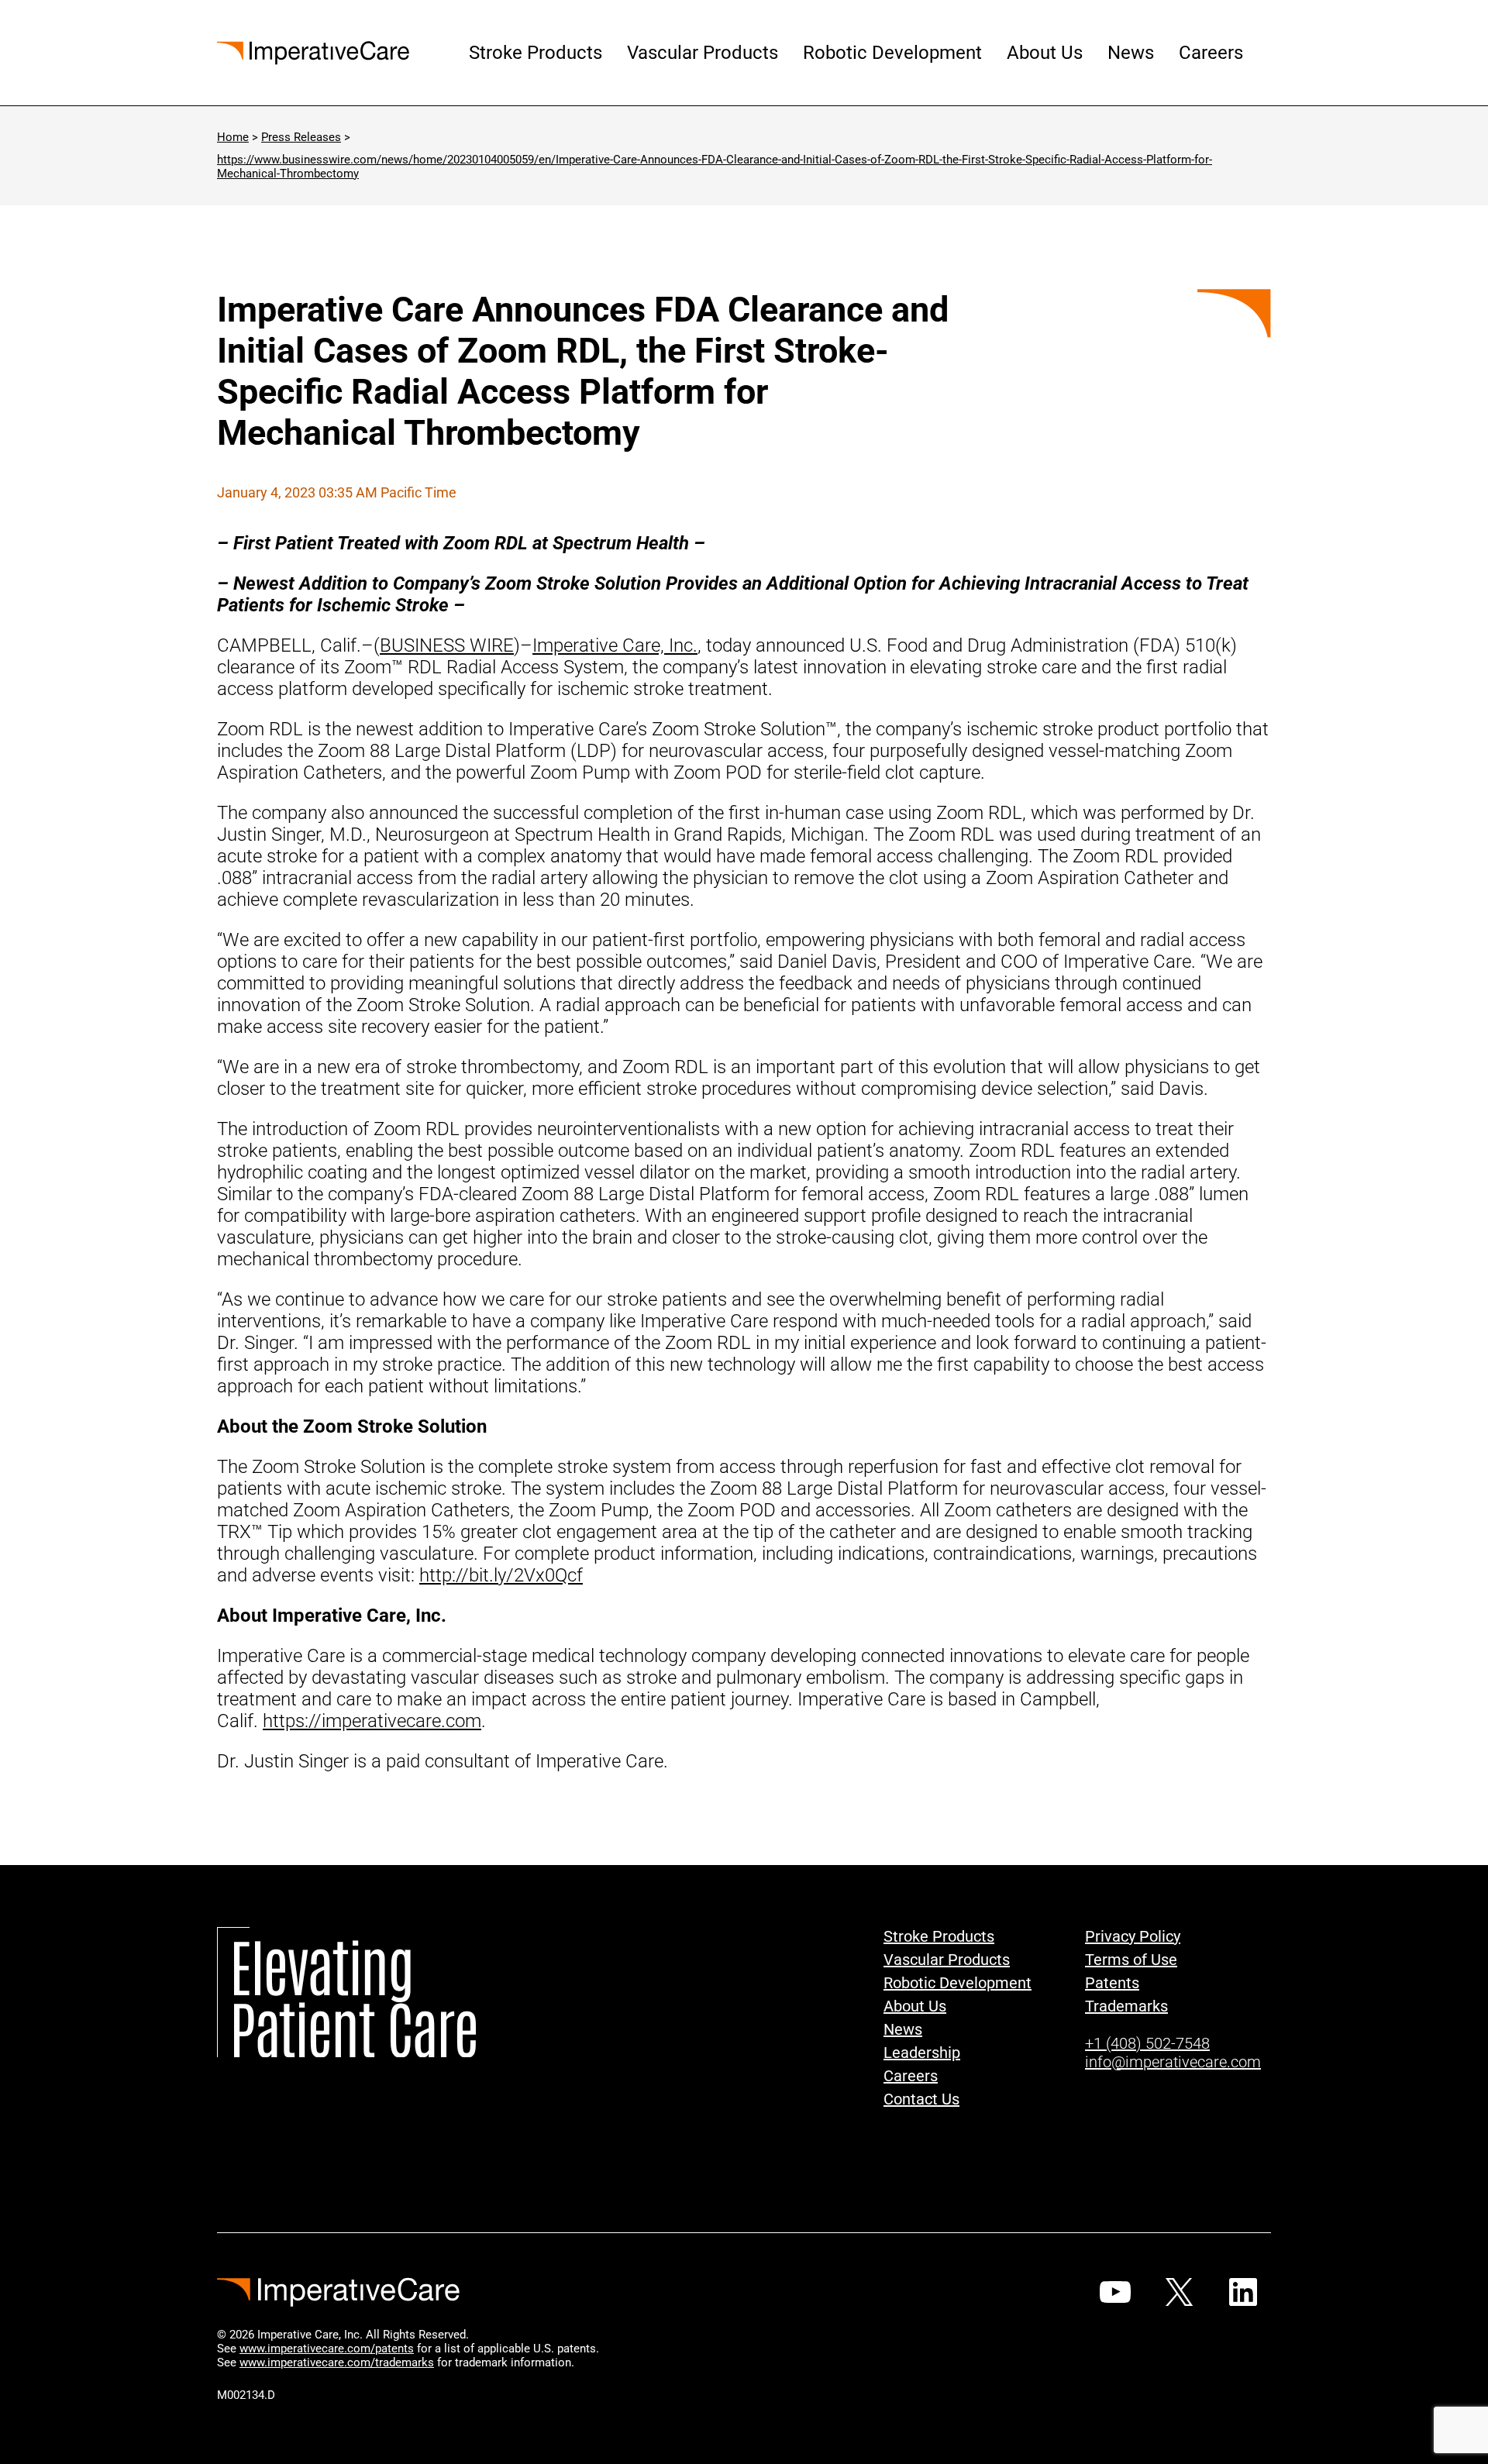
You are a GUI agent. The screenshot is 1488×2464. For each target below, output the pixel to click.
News (1131, 53)
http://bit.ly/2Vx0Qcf (501, 1575)
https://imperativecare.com (372, 1721)
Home (233, 137)
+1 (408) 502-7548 (1147, 2043)
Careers (1211, 53)
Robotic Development (892, 53)
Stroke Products (536, 53)
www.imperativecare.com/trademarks (337, 2362)
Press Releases (301, 137)
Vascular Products (703, 53)
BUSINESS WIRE (447, 645)
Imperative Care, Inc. (615, 645)
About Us (1045, 53)
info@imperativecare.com (1173, 2062)
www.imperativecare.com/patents (327, 2349)
